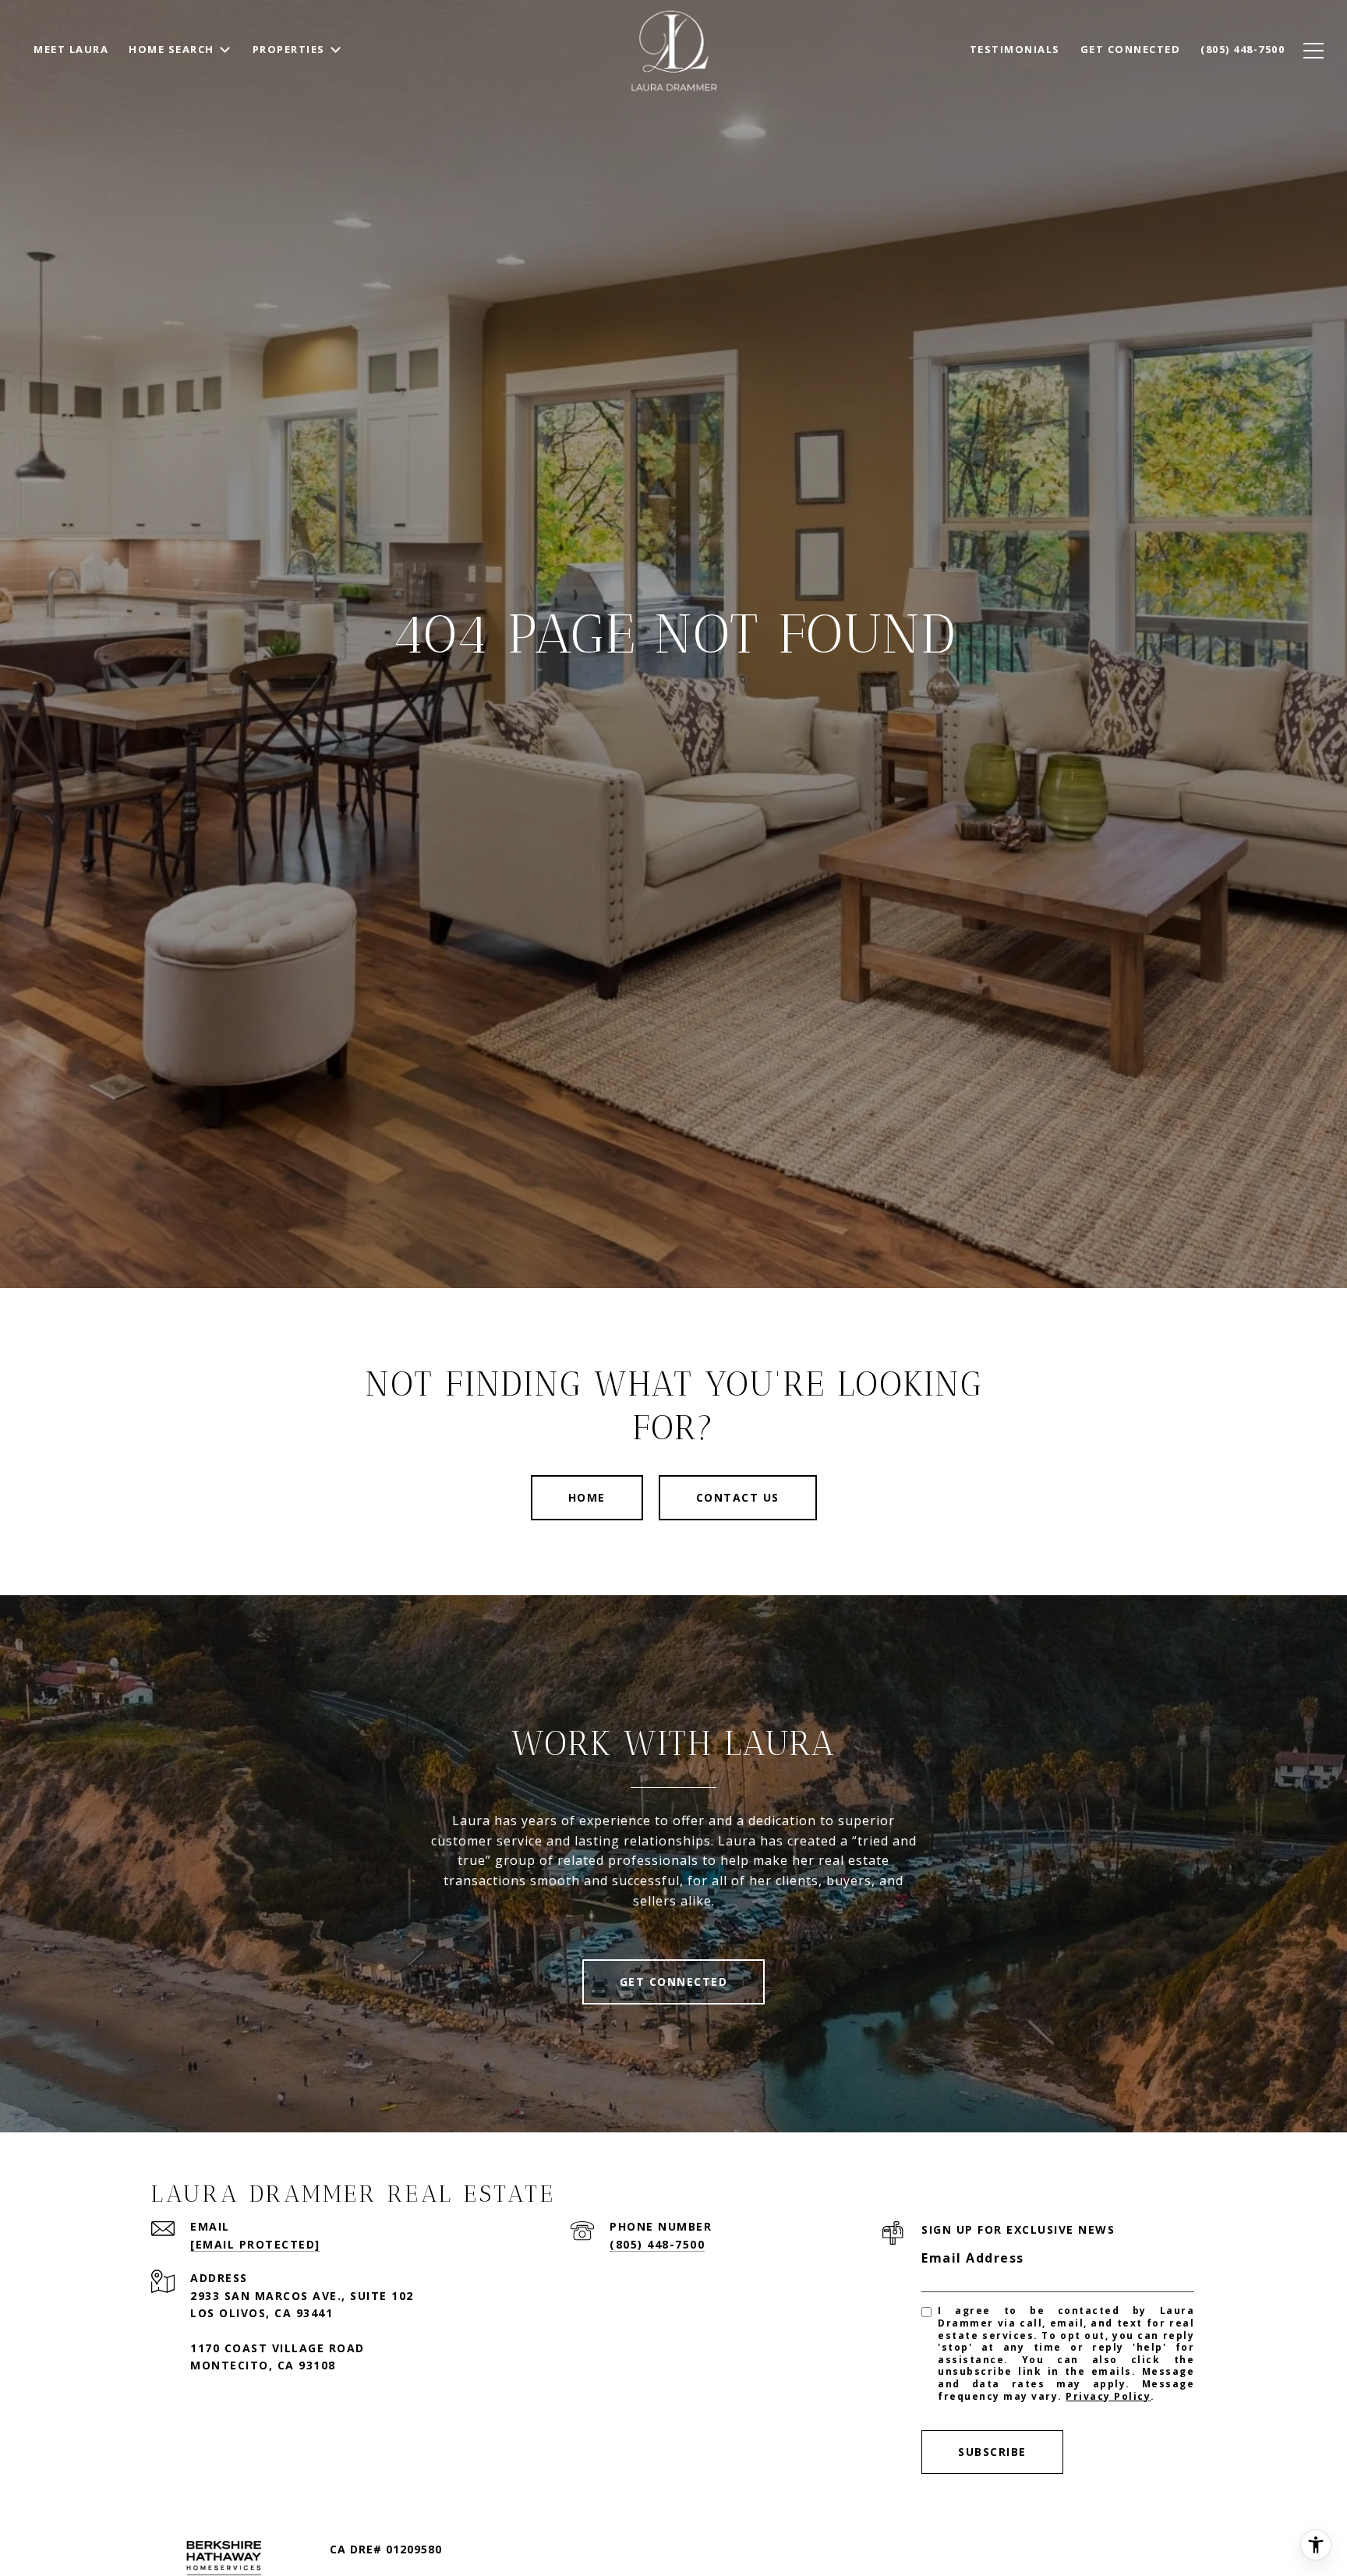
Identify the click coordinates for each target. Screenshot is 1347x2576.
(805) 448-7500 (657, 2244)
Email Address (973, 2258)
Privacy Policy (1108, 2396)
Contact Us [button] (738, 1497)
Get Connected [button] (674, 1982)
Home (587, 1497)
